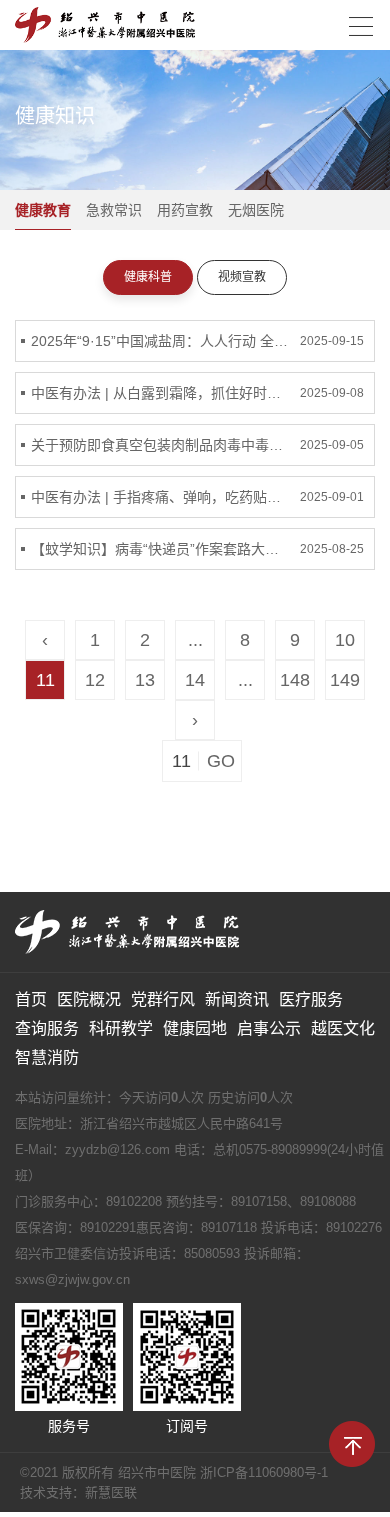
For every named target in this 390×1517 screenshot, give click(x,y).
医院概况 (89, 999)
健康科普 (148, 277)
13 (145, 680)
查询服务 (47, 1028)
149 (345, 680)
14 (195, 680)
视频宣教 (242, 277)
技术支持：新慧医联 (78, 1492)
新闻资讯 (237, 999)
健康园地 (195, 1028)
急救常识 (114, 210)
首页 (31, 999)
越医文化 (343, 1028)
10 (345, 640)
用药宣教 (185, 210)
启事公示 (269, 1028)
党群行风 (163, 999)
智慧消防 (47, 1057)
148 (295, 680)
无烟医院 (256, 210)
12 (95, 680)
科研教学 (121, 1028)
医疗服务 (311, 999)
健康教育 (43, 210)
